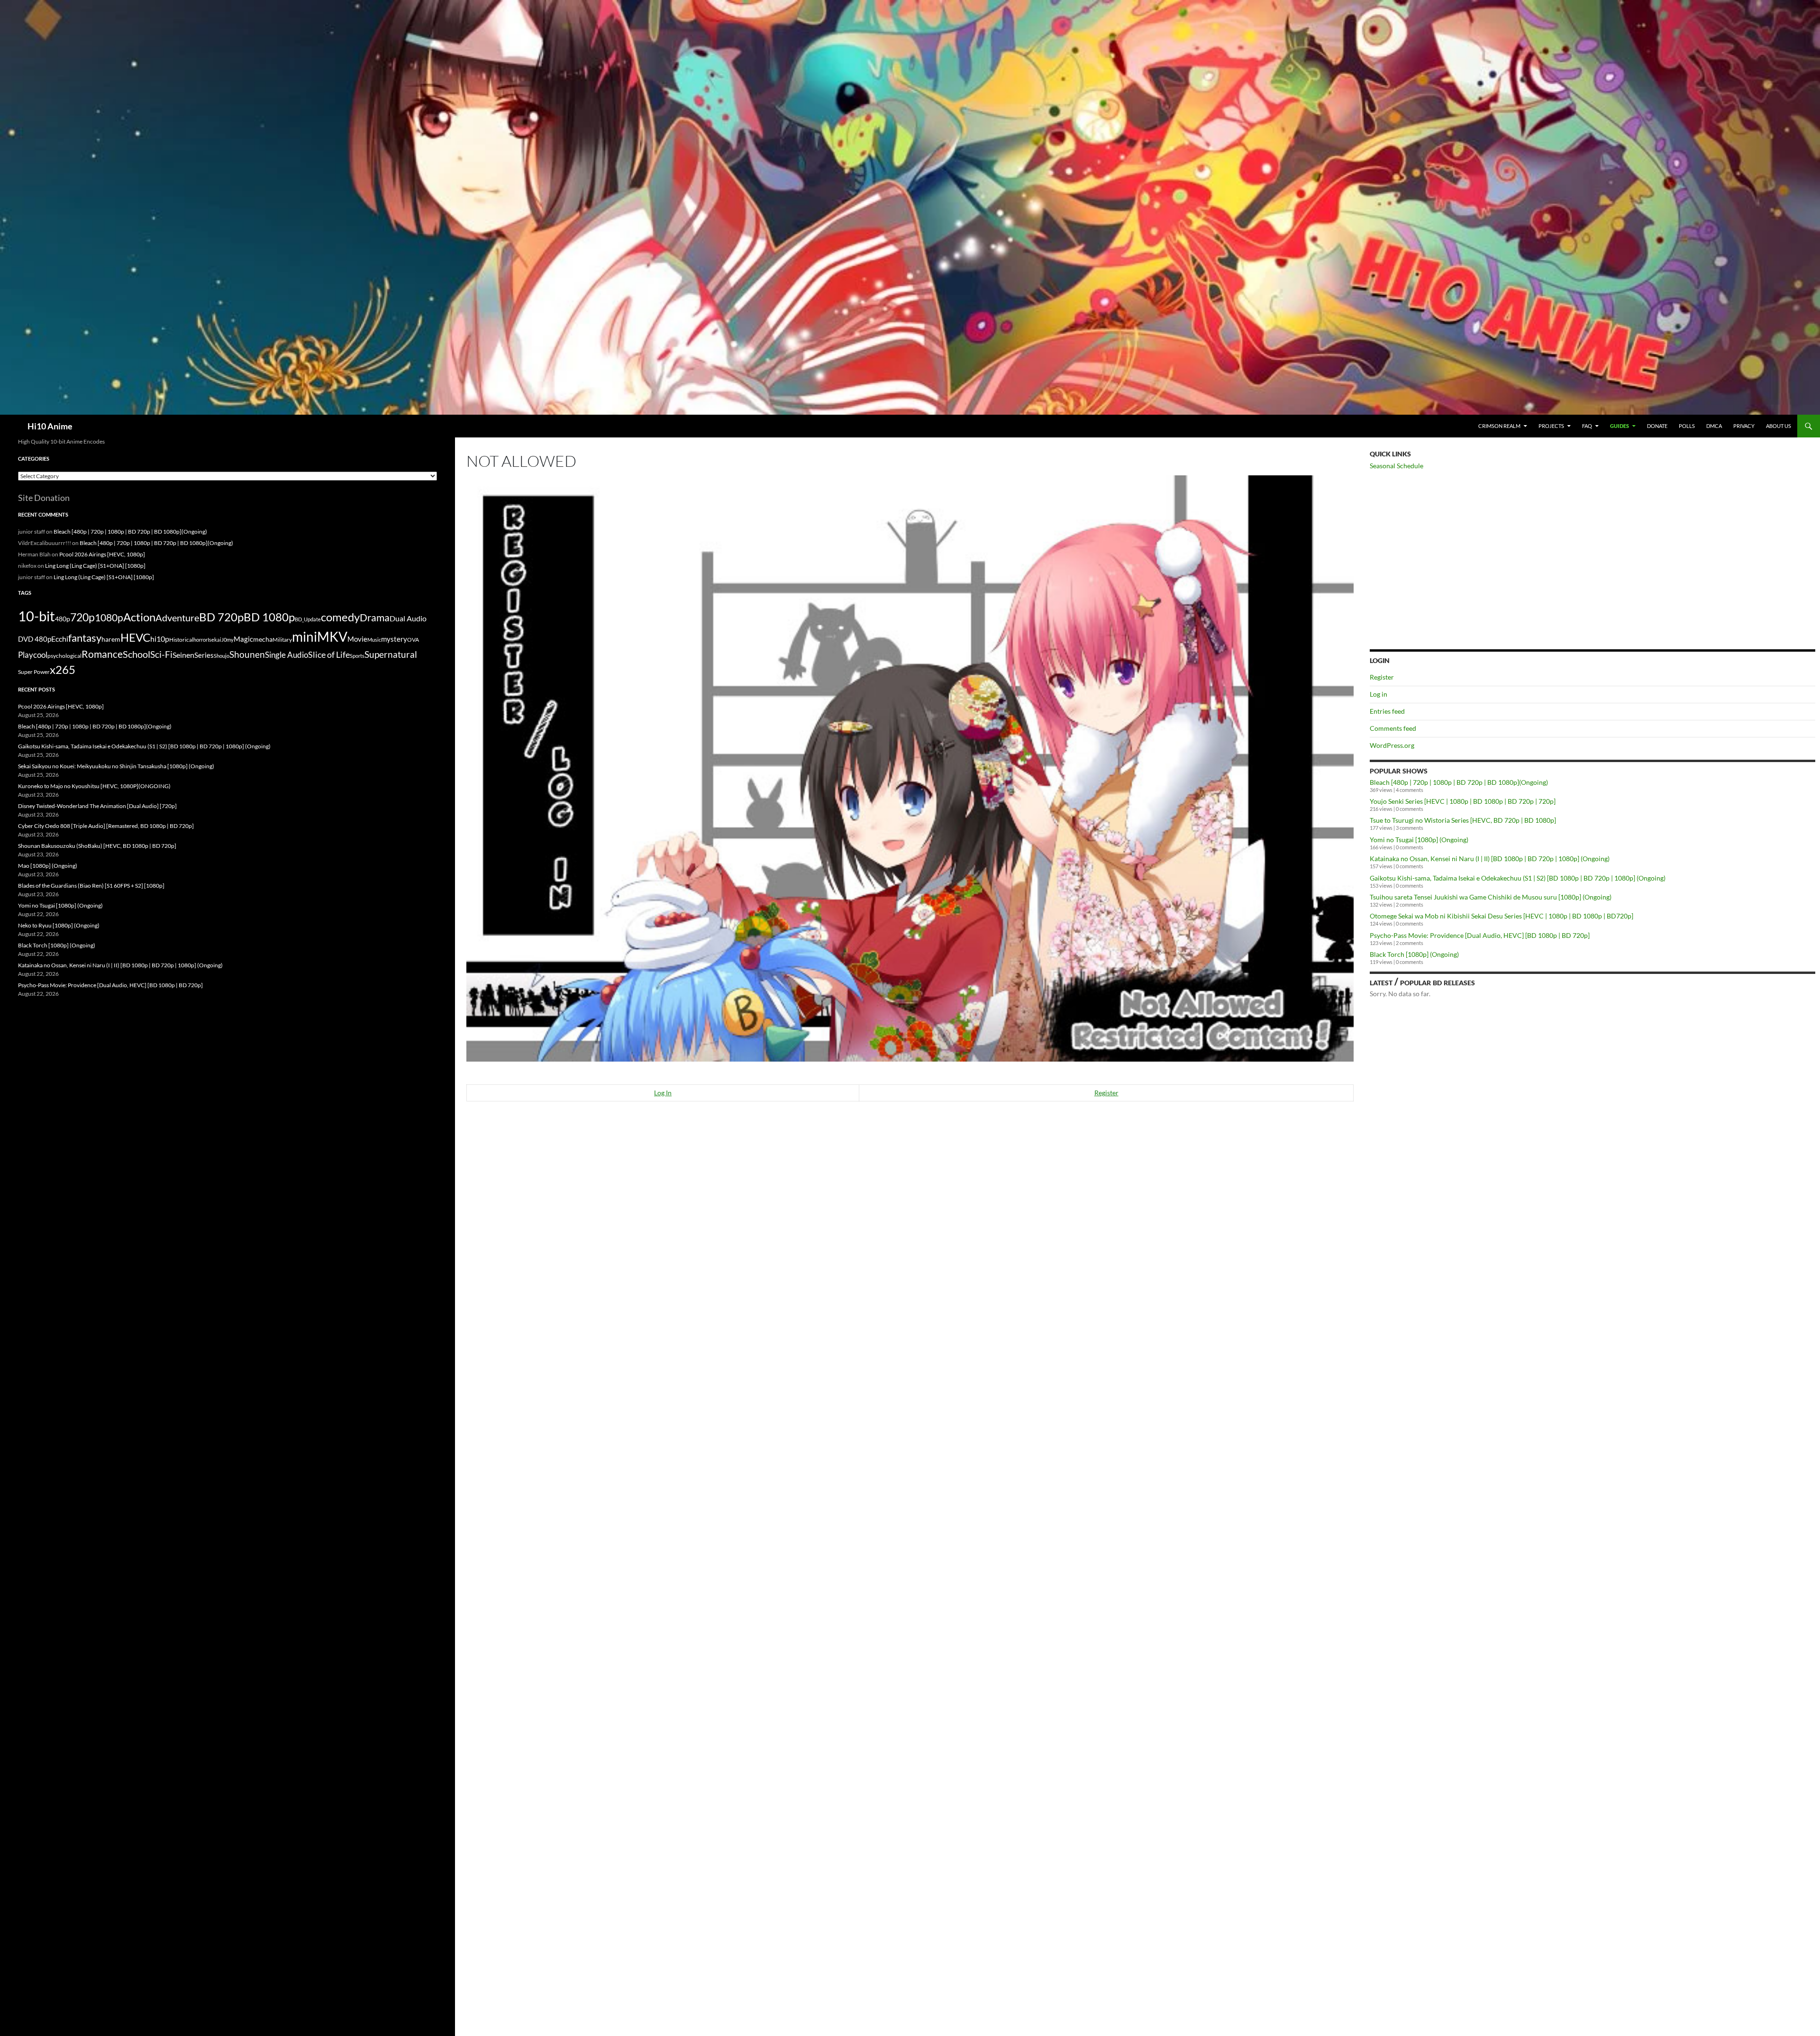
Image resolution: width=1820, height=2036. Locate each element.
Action (139, 617)
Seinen (183, 655)
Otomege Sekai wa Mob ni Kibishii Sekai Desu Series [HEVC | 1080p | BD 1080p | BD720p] (1501, 916)
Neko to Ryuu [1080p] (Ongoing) (59, 925)
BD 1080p (269, 617)
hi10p (160, 639)
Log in (1379, 694)
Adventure (177, 618)
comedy (340, 617)
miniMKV (320, 636)
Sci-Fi (161, 654)
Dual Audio (408, 618)
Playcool (33, 655)
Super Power (34, 672)
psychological (64, 656)
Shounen (247, 654)
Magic (243, 639)
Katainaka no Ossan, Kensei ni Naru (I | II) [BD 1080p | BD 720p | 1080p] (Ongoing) (1490, 859)
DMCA (1714, 426)
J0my (227, 640)
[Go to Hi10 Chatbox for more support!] (910, 767)
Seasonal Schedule (1397, 466)
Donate (1657, 426)
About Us (1779, 426)
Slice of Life (329, 654)
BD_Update (308, 619)
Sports (357, 656)
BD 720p (221, 617)
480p (63, 619)
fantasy (85, 638)
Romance (102, 654)
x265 (63, 670)
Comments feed (1393, 728)
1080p (109, 617)
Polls (1687, 426)
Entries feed (1387, 711)
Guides (1620, 426)
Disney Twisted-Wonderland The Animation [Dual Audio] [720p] (97, 806)
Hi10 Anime (50, 426)
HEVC (135, 637)
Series (204, 655)
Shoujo (222, 656)
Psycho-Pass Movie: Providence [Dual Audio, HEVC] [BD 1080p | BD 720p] (1480, 935)
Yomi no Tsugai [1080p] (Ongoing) (1419, 840)
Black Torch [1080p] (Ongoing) (1414, 954)
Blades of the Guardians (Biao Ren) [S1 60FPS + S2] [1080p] (91, 886)
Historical (181, 639)
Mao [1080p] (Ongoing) (48, 866)
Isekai (214, 640)
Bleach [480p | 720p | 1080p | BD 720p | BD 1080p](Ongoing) (1459, 782)
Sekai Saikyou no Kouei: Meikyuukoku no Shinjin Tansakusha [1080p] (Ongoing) (116, 766)
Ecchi (60, 639)
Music (374, 640)
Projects (1551, 426)
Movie (357, 639)
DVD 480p (35, 639)
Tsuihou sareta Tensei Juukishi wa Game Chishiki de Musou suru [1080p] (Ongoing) (1491, 897)
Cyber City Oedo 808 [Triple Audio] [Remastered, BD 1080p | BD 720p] (106, 826)
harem (111, 639)
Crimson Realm (1499, 426)
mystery (394, 639)
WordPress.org (1392, 745)
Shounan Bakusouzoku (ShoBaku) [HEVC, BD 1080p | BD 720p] (97, 846)
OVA (413, 640)
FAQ (1587, 426)
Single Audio (287, 655)
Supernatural (391, 654)
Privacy (1744, 426)
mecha (263, 639)
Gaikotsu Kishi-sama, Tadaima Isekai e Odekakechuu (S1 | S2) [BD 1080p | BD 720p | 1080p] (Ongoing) (1518, 878)
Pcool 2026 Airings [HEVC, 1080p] (102, 554)
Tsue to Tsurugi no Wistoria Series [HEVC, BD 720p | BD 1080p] (1463, 820)
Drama (375, 617)
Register (1106, 1093)
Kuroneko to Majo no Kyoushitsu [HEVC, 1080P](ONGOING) (94, 786)
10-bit (36, 616)
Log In (663, 1093)
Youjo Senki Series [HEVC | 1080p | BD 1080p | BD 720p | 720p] (1463, 801)
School (136, 654)
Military (282, 640)
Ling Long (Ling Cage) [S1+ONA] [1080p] (95, 566)
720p (82, 617)
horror (200, 640)
